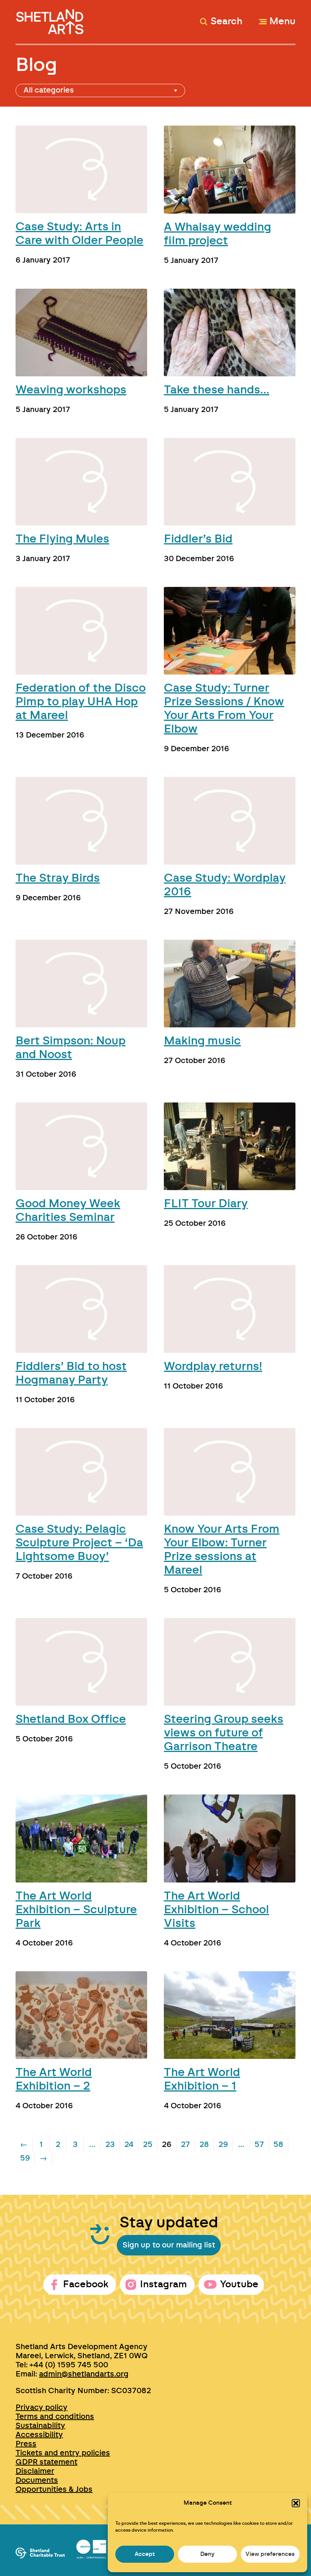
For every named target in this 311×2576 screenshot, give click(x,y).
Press (26, 2444)
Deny (207, 2554)
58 (278, 2145)
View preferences (270, 2554)
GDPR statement (46, 2462)
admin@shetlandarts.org (84, 2374)
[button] (296, 2503)
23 (110, 2145)
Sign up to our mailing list (169, 2245)
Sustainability (40, 2426)
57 (259, 2145)
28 (204, 2145)
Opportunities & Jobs (54, 2490)
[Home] (51, 18)
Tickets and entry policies (63, 2453)
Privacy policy (42, 2408)
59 (25, 2158)
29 (223, 2145)
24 (129, 2145)
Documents (37, 2480)
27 (185, 2145)
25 (148, 2145)
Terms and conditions (55, 2417)
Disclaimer (35, 2471)
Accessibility (39, 2435)
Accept (145, 2554)
